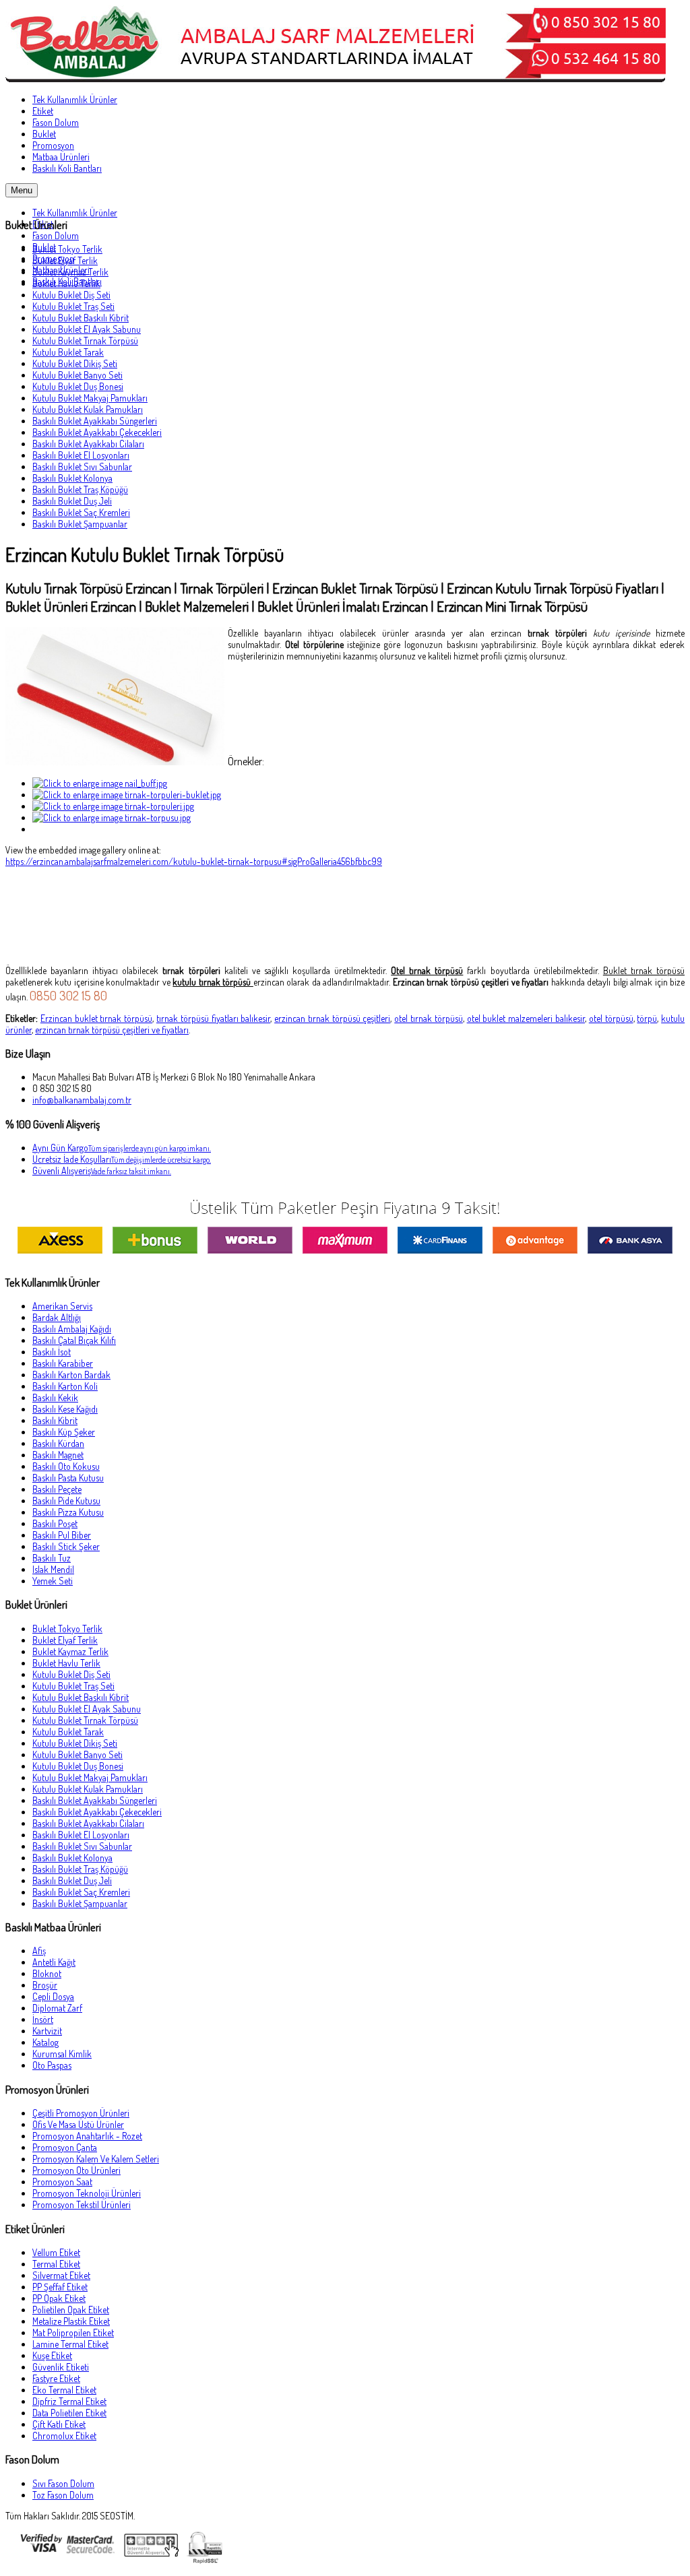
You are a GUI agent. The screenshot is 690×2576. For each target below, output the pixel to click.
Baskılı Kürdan (58, 1443)
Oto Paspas (52, 2065)
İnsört (43, 2019)
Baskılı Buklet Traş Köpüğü (80, 489)
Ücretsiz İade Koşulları (122, 1159)
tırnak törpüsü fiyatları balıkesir (213, 1018)
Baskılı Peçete (57, 1489)
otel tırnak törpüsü (429, 1018)
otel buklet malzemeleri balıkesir (526, 1018)
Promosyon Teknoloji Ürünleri (87, 2193)
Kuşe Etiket (52, 2355)
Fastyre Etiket (56, 2378)
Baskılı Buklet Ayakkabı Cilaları (88, 444)
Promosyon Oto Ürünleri (76, 2170)
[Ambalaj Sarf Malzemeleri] (336, 78)
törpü (647, 1018)
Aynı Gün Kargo (122, 1148)
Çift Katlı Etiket (59, 2424)
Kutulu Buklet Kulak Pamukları (88, 409)
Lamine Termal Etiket (70, 2344)
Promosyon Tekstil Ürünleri (82, 2204)
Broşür (45, 1985)
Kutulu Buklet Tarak (68, 352)
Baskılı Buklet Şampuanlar (80, 524)
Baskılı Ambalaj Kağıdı (72, 1329)
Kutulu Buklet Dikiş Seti (75, 363)
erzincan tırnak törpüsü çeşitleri (332, 1018)
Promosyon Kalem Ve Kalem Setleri (96, 2159)
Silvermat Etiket (61, 2275)
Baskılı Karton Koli (65, 1386)
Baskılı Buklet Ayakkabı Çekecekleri (97, 432)
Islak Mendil (53, 1569)
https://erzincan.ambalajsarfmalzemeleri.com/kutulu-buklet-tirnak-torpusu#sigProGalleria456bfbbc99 (194, 861)
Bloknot (47, 1973)
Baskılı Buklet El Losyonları (81, 455)
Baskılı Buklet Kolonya (72, 478)
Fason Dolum (56, 235)
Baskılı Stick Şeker (66, 1546)
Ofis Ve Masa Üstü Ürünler (78, 2124)
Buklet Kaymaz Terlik (70, 272)
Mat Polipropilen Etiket (73, 2332)
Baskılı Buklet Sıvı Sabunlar (82, 466)
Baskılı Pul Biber (62, 1535)
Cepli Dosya (53, 1996)
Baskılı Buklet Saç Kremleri (81, 512)
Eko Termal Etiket (64, 2390)
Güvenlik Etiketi (61, 2367)
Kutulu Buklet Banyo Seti (77, 375)
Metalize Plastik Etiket (71, 2321)
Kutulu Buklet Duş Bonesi (78, 386)
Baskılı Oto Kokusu (66, 1466)
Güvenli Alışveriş (102, 1170)
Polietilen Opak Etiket (71, 2310)
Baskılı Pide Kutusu (66, 1501)
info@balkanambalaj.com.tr (82, 1100)
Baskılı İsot (52, 1352)
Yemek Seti (53, 1581)
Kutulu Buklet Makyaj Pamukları (90, 398)
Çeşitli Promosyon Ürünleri (81, 2113)
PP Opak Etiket (59, 2298)
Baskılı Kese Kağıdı (65, 1409)
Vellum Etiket (56, 2252)
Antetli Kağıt (54, 1962)
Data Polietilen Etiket (69, 2413)
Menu (22, 190)
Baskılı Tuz (52, 1558)
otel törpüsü (611, 1018)
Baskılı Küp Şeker (64, 1432)
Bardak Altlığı (57, 1317)
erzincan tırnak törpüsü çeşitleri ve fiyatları (112, 1030)
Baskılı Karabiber (63, 1363)
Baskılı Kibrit (55, 1420)
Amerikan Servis (62, 1306)
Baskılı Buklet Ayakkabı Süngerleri (95, 421)
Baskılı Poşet (55, 1523)
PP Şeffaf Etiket (60, 2287)
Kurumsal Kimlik (62, 2054)
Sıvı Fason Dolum (63, 2483)
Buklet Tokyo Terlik (67, 249)
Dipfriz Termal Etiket (69, 2401)
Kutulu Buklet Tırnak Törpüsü (85, 341)
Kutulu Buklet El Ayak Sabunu (87, 329)
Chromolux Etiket (64, 2436)
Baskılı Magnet (58, 1455)
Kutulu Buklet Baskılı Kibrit (81, 318)
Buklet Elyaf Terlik (65, 260)
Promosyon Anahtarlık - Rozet (87, 2136)
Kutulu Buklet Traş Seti (73, 306)
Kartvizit (47, 2031)
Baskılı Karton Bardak (71, 1375)
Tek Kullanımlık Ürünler (75, 213)
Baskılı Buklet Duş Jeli (72, 501)
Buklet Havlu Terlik (66, 283)
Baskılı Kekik (55, 1397)
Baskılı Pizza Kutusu (68, 1512)
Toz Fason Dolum (63, 2495)
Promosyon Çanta (65, 2147)
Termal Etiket (56, 2264)
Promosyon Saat (62, 2182)
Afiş (39, 1951)
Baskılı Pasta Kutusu (68, 1478)
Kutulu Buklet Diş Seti (71, 295)
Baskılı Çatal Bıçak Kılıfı (74, 1340)
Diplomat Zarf (57, 2008)
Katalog (45, 2042)
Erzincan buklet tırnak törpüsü (96, 1018)
